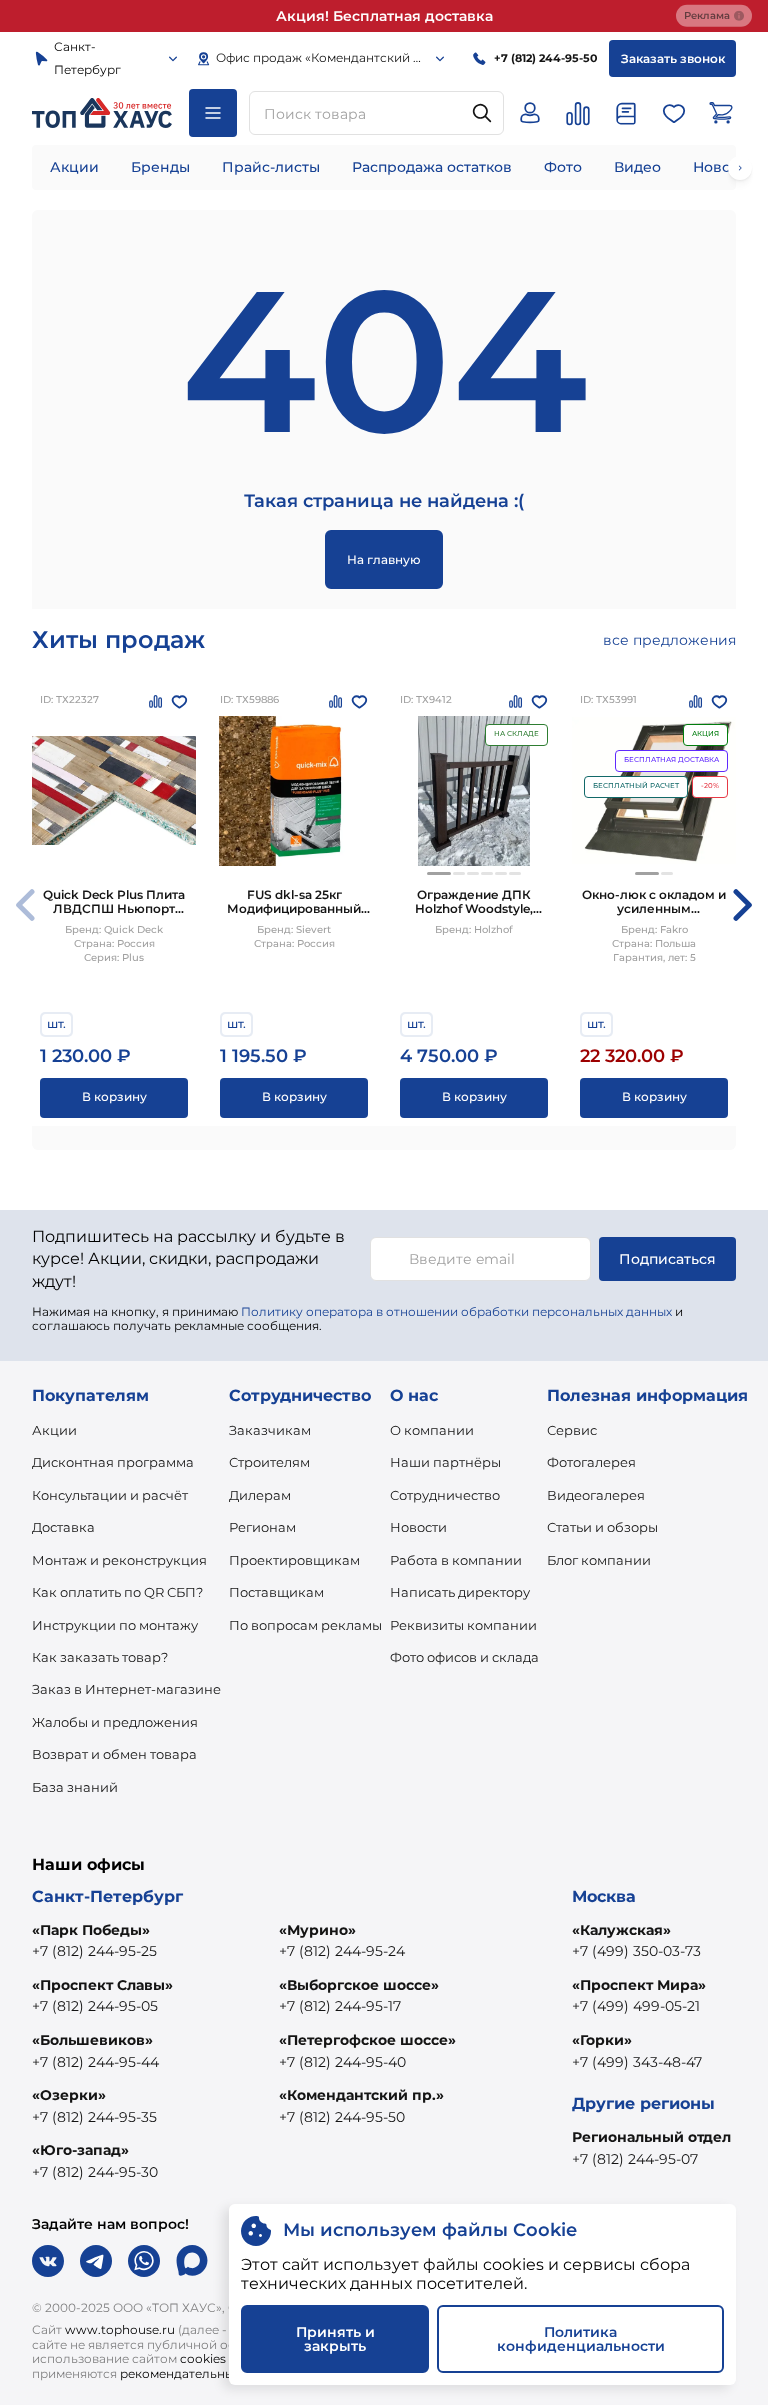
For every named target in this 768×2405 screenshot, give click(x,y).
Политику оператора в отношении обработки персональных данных (456, 1311)
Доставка (63, 1527)
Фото (563, 167)
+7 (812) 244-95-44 (95, 2062)
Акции (74, 167)
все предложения (669, 640)
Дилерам (260, 1495)
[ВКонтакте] (48, 2261)
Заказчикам (270, 1430)
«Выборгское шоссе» (359, 1985)
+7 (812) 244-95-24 (342, 1951)
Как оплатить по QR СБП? (117, 1592)
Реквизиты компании (463, 1625)
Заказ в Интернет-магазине (126, 1689)
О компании (432, 1430)
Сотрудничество (445, 1495)
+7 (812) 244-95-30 (95, 2172)
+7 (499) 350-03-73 (636, 1951)
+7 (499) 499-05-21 (636, 2006)
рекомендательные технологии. (220, 2373)
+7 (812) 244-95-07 (635, 2159)
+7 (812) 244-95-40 (342, 2062)
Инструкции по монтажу (115, 1625)
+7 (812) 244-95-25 (94, 1951)
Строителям (269, 1462)
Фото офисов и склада (464, 1657)
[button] (439, 873)
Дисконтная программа (113, 1462)
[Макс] (192, 2261)
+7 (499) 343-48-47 (637, 2062)
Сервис (572, 1430)
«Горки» (602, 2040)
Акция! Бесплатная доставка (384, 16)
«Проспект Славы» (102, 1985)
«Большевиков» (92, 2040)
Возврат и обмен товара (114, 1754)
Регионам (262, 1527)
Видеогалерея (596, 1495)
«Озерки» (69, 2095)
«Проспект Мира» (639, 1985)
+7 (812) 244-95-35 (94, 2117)
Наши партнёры (445, 1462)
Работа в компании (456, 1560)
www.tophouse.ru (120, 2329)
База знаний (75, 1787)
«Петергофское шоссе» (367, 2040)
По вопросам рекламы (305, 1625)
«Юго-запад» (80, 2150)
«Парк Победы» (91, 1930)
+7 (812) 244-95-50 (342, 2117)
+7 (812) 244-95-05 (95, 2006)
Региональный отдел (651, 2137)
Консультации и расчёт (110, 1495)
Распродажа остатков (432, 167)
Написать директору (460, 1592)
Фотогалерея (591, 1462)
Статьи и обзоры (602, 1527)
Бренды (160, 167)
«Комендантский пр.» (361, 2095)
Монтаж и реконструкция (119, 1560)
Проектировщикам (294, 1560)
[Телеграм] (96, 2261)
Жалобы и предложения (115, 1722)
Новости (418, 1527)
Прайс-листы (271, 167)
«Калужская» (621, 1930)
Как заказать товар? (100, 1657)
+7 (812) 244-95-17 (340, 2006)
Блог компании (599, 1560)
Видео (637, 167)
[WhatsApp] (144, 2261)
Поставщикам (276, 1592)
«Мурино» (317, 1930)
